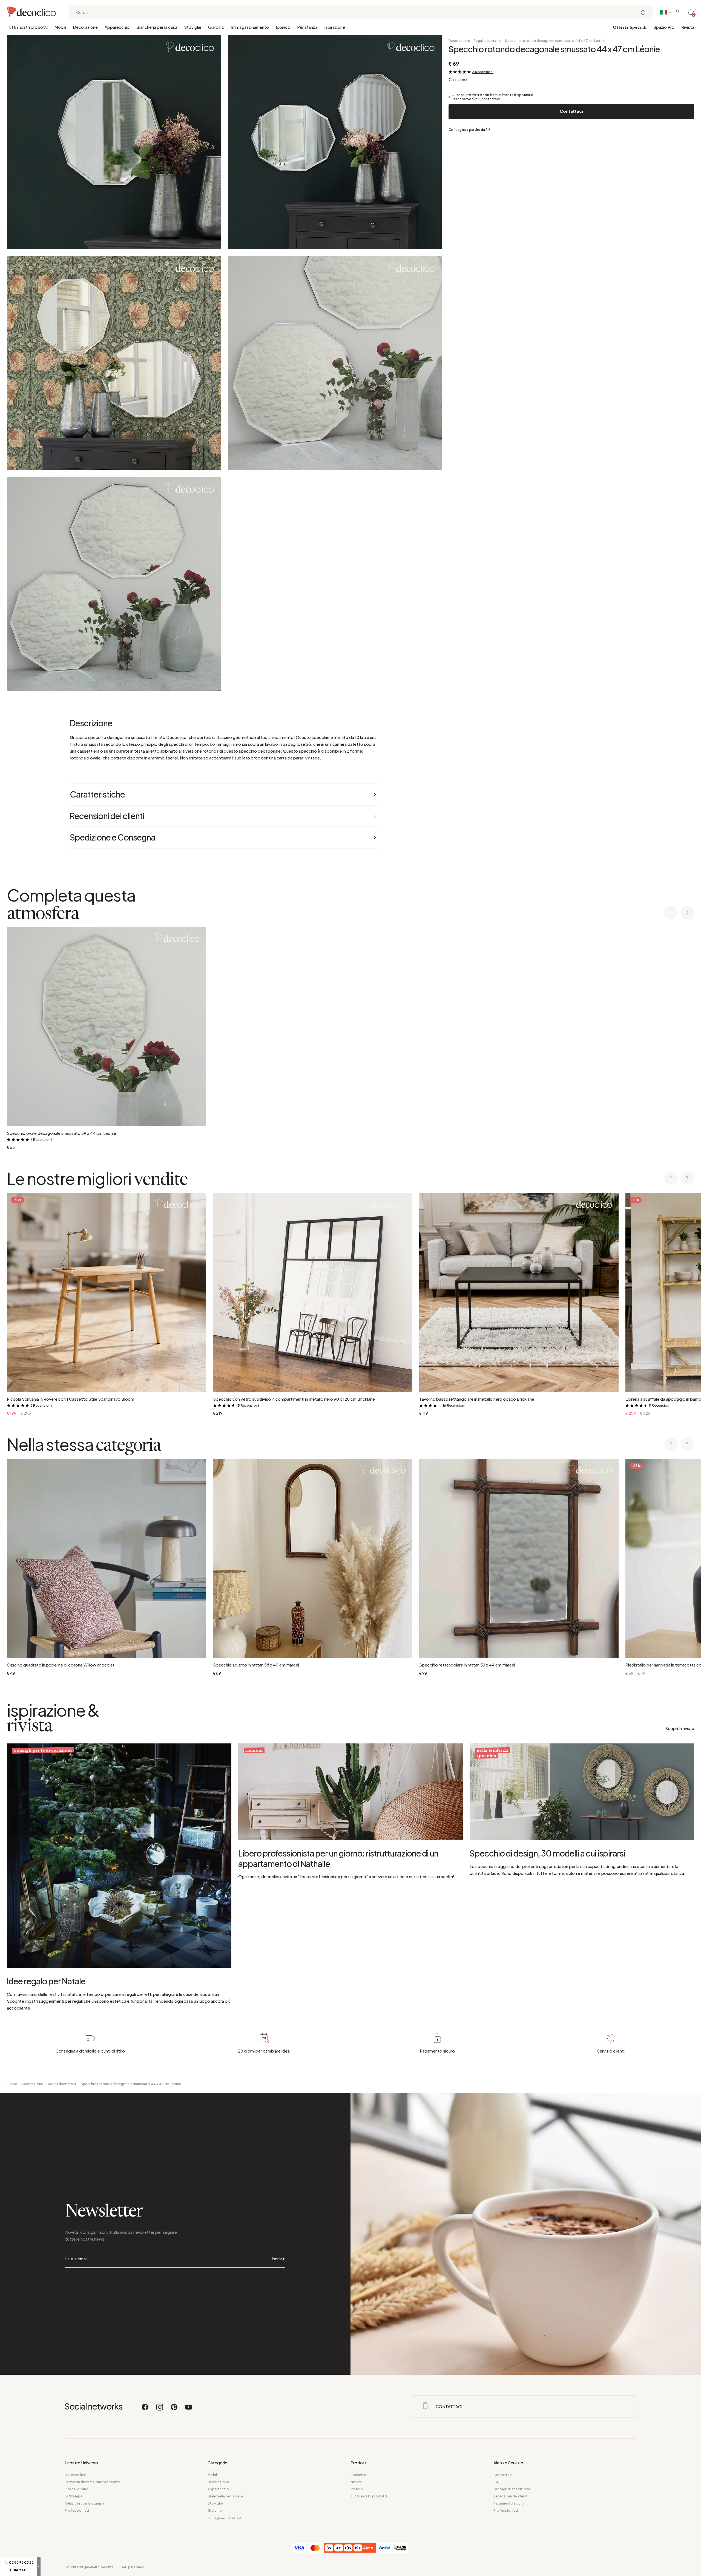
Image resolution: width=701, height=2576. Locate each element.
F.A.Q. (498, 2482)
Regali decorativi (487, 41)
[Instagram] (160, 2410)
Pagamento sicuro (509, 2503)
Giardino (216, 27)
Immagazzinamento (250, 27)
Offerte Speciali (630, 28)
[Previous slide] (671, 913)
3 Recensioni (483, 72)
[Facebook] (145, 2410)
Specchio (358, 2475)
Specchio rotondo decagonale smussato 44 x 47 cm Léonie (555, 41)
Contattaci (571, 111)
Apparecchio (117, 27)
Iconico (283, 27)
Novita (356, 2482)
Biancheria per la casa (157, 27)
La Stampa (73, 2496)
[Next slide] (687, 913)
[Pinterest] (174, 2410)
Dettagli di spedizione (512, 2489)
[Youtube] (189, 2410)
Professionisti (77, 2510)
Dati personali (132, 2567)
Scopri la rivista (680, 1728)
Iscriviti (278, 2259)
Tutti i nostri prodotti (27, 27)
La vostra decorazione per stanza (92, 2482)
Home (12, 2084)
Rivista (688, 27)
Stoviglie (193, 27)
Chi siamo (458, 79)
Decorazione (85, 27)
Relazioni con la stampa (84, 2503)
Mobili (60, 27)
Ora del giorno (77, 2489)
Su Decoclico (76, 2475)
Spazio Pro (664, 27)
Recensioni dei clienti (511, 2496)
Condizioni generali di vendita (89, 2567)
